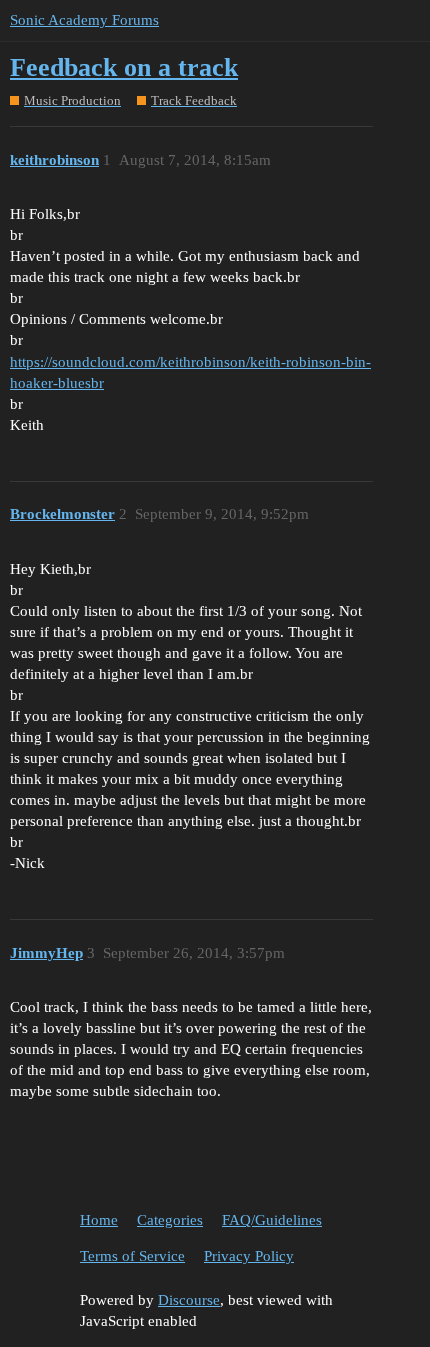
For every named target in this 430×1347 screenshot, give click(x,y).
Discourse (189, 1300)
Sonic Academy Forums (84, 20)
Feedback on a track (124, 67)
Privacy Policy (249, 1256)
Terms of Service (132, 1256)
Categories (170, 1220)
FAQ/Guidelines (272, 1220)
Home (99, 1220)
